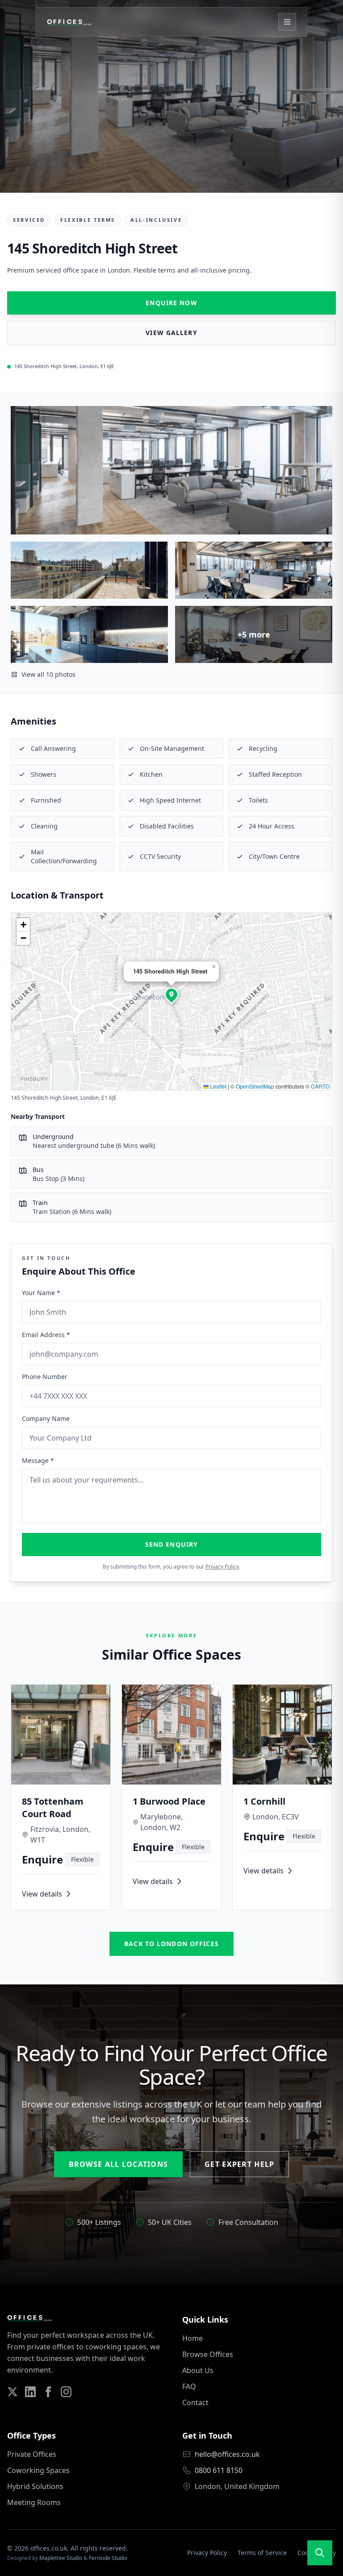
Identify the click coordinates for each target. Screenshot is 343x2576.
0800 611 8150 (219, 2470)
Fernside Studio (108, 2558)
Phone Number (45, 1377)
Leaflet (218, 1086)
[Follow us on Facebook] (48, 2392)
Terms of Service (262, 2553)
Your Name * (41, 1293)
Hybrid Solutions (35, 2486)
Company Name (46, 1418)
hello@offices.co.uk (227, 2454)
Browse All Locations (119, 2164)
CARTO (320, 1086)
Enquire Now (171, 303)
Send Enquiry (171, 1544)
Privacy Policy (222, 1567)
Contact (195, 2402)
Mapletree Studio (61, 2558)
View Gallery (171, 333)
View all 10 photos (48, 674)
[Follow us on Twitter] (13, 2392)
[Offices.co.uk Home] (69, 22)
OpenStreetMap (255, 1086)
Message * (38, 1460)
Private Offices (32, 2454)
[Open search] (320, 2553)
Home (192, 2338)
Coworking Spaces (38, 2470)
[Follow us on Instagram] (66, 2392)
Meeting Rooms (34, 2502)
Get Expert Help (239, 2164)
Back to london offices (171, 1944)
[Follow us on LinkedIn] (30, 2392)
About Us (198, 2370)
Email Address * (46, 1335)
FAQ (189, 2386)
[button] (171, 994)
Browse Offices (208, 2354)
